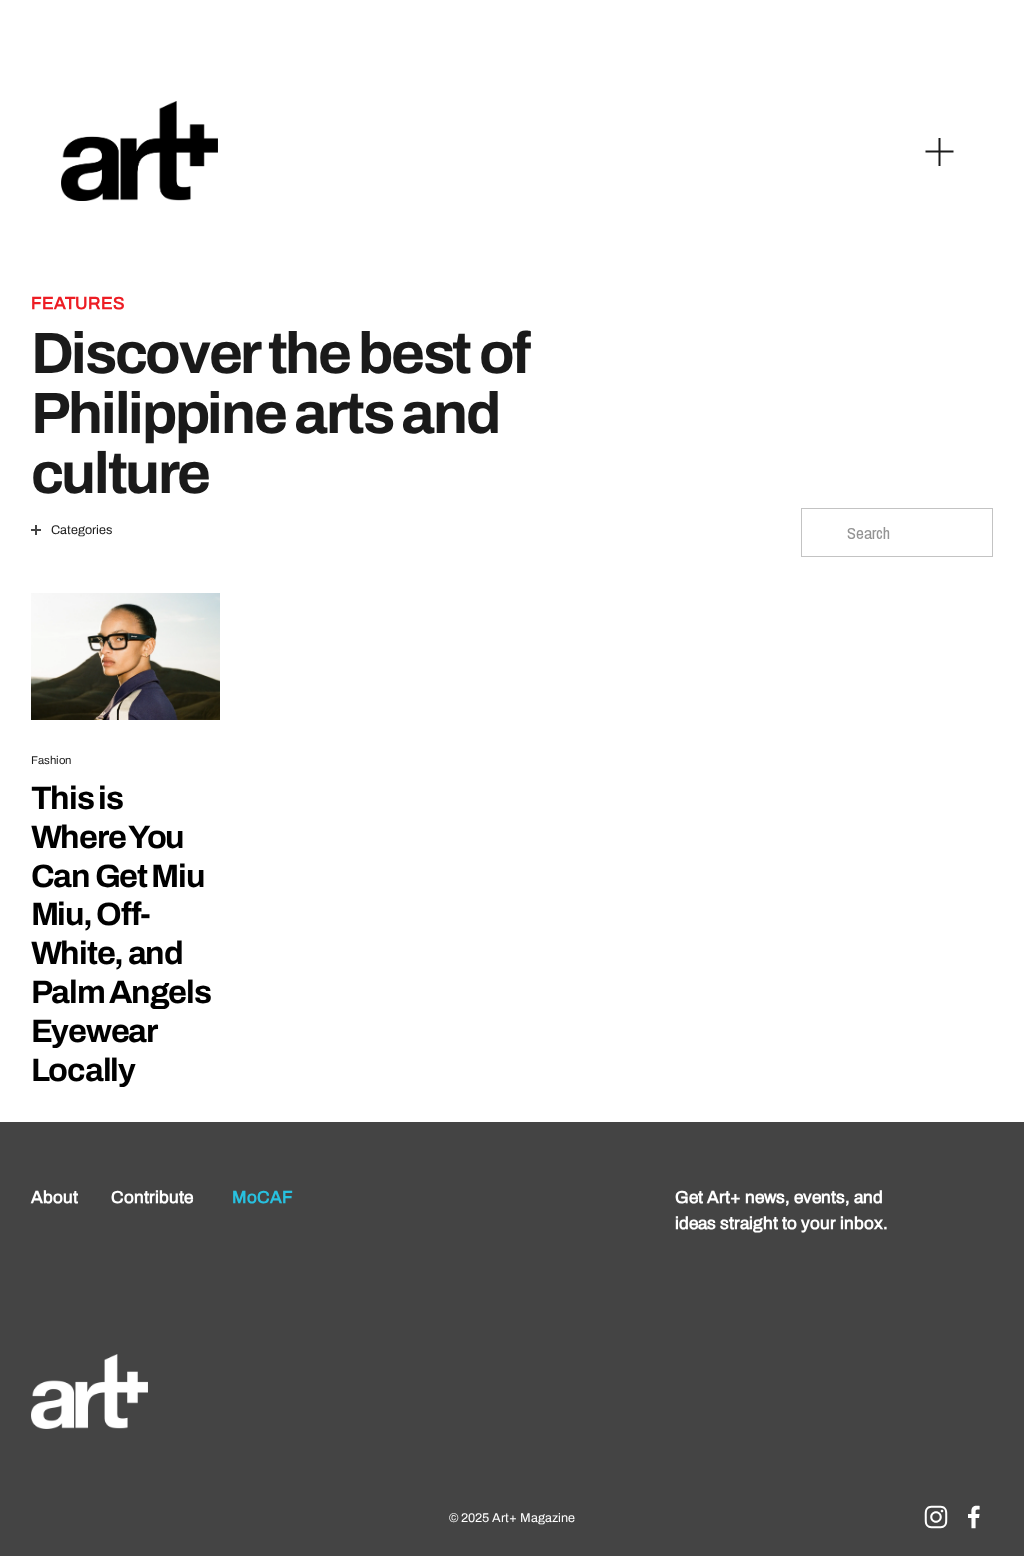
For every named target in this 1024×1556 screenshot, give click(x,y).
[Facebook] (974, 1517)
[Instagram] (936, 1517)
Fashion (51, 760)
